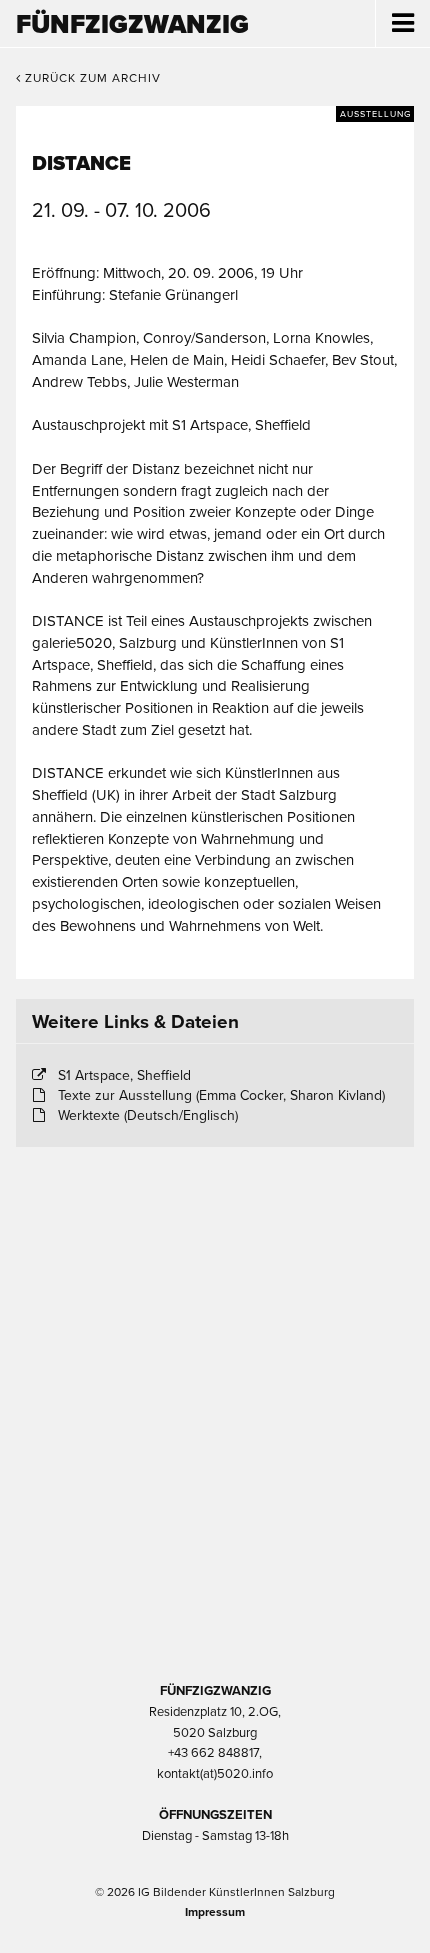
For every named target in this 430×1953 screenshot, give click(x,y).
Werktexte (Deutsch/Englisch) (148, 1115)
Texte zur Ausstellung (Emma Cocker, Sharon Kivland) (221, 1095)
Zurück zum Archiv (91, 78)
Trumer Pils (215, 1568)
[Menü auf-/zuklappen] (402, 24)
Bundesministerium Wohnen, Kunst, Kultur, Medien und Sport (215, 1462)
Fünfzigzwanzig (132, 24)
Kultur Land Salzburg (215, 1356)
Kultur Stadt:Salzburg (215, 1250)
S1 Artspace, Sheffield (124, 1075)
